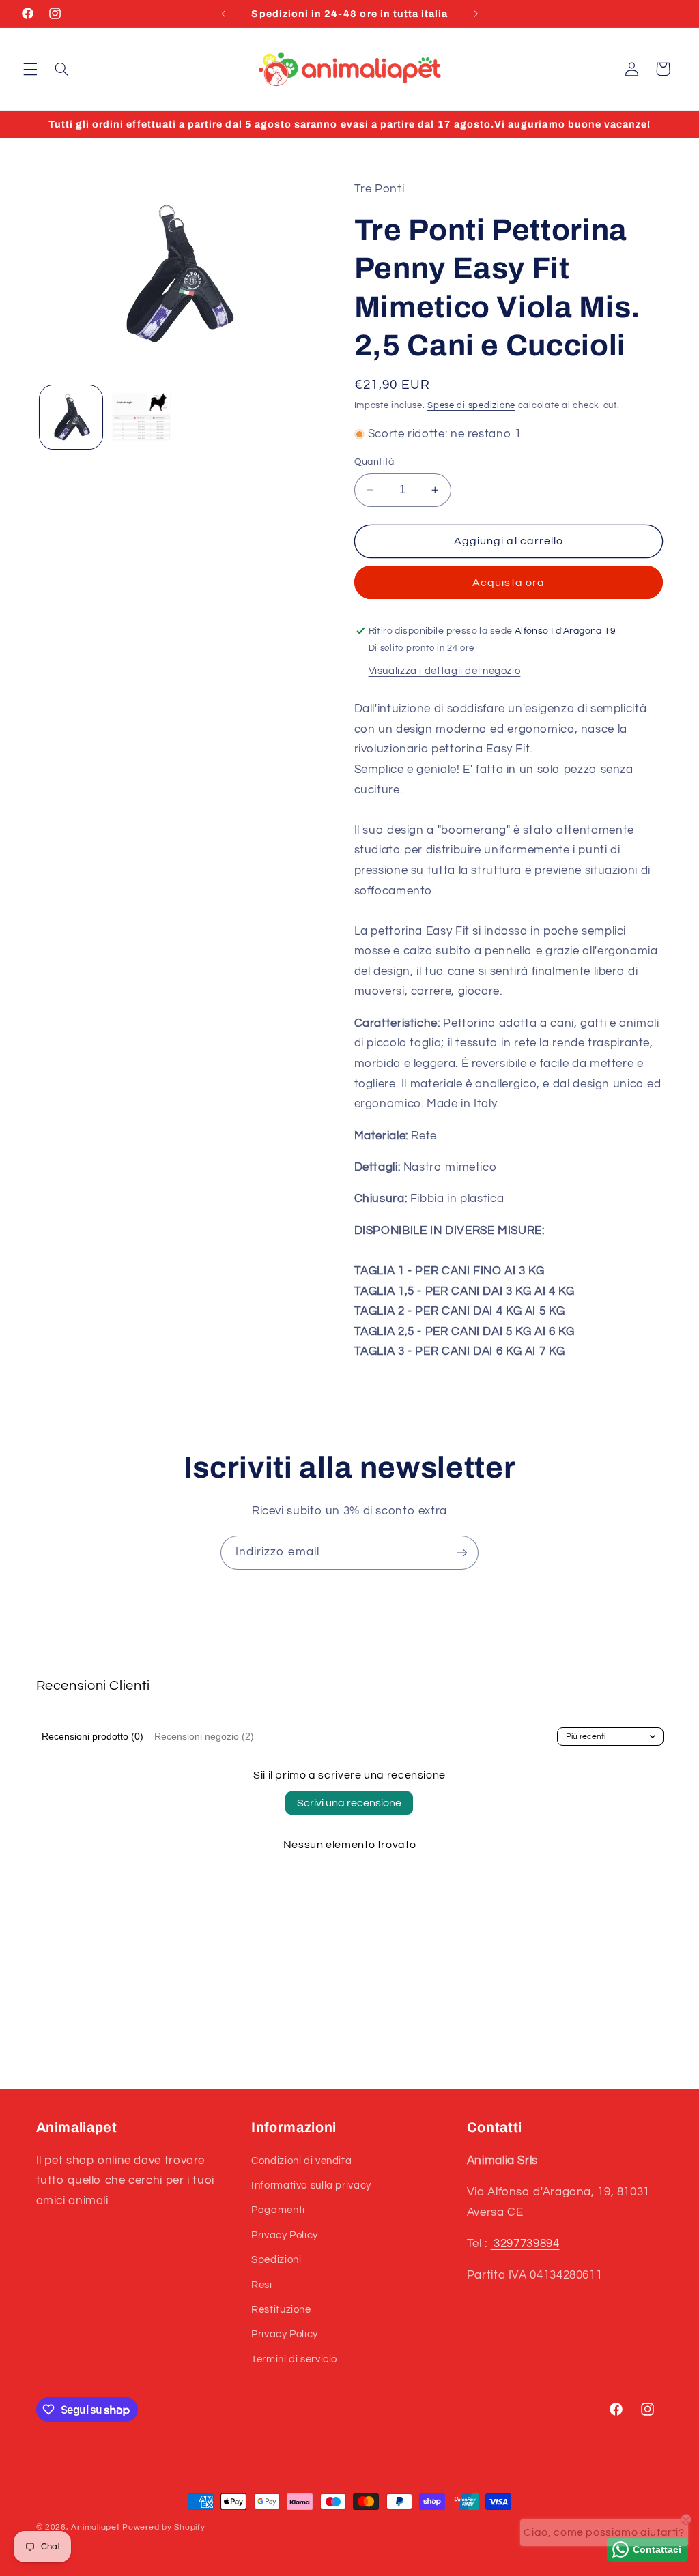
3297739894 (525, 2244)
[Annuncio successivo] (476, 14)
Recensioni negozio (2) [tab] (204, 1736)
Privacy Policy (285, 2235)
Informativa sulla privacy (311, 2185)
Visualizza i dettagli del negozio (445, 671)
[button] (30, 69)
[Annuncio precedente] (223, 14)
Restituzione (281, 2310)
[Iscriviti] (462, 1552)
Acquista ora (509, 583)
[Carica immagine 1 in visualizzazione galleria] (71, 417)
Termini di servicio (294, 2359)
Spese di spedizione (471, 406)
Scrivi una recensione (349, 1803)
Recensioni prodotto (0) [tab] (92, 1736)
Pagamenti (278, 2210)
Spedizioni (276, 2260)
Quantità (374, 462)
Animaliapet (95, 2527)
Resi (262, 2285)
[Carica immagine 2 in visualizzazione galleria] (141, 417)
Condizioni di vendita (301, 2161)
